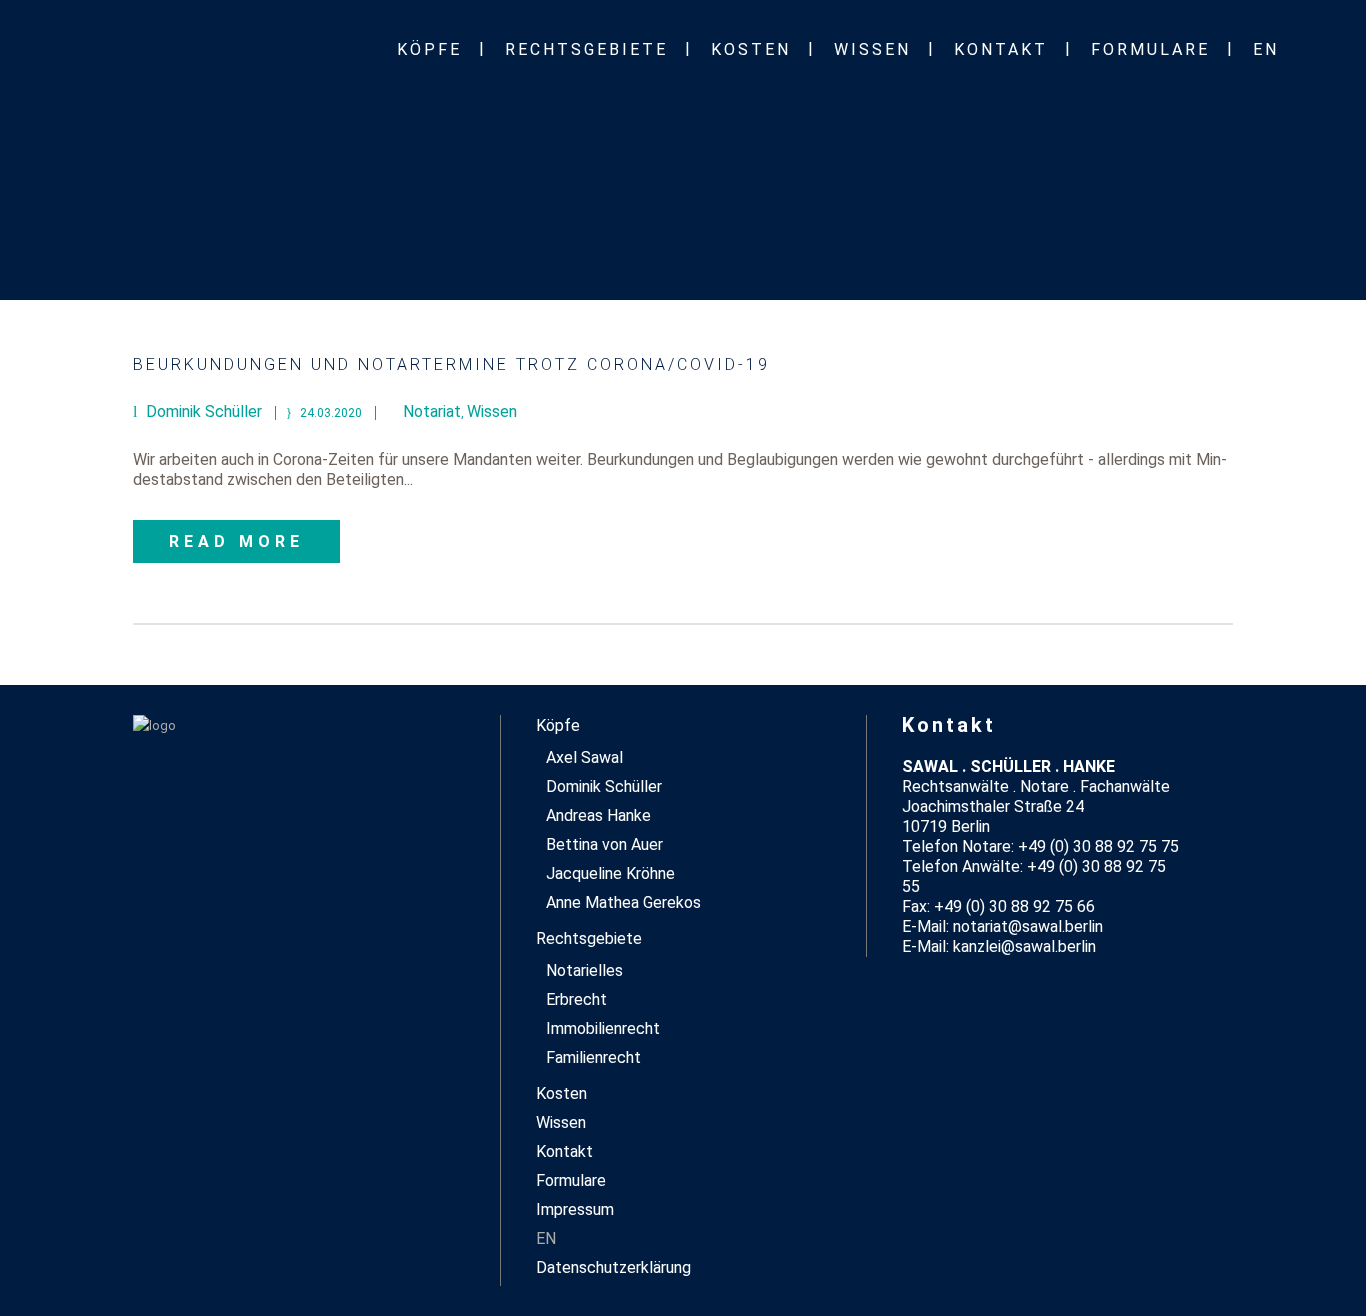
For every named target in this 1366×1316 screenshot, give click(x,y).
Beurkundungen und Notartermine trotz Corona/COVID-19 (451, 364)
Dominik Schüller (604, 786)
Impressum (575, 1209)
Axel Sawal (584, 757)
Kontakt (564, 1151)
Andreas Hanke (598, 815)
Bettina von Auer (604, 844)
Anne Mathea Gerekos (623, 902)
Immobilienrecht (603, 1028)
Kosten (561, 1093)
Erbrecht (576, 999)
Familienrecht (593, 1057)
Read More (236, 541)
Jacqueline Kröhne (610, 873)
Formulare (571, 1180)
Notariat (432, 411)
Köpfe (558, 725)
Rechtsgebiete (589, 938)
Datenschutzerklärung (613, 1267)
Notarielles (584, 970)
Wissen (492, 411)
